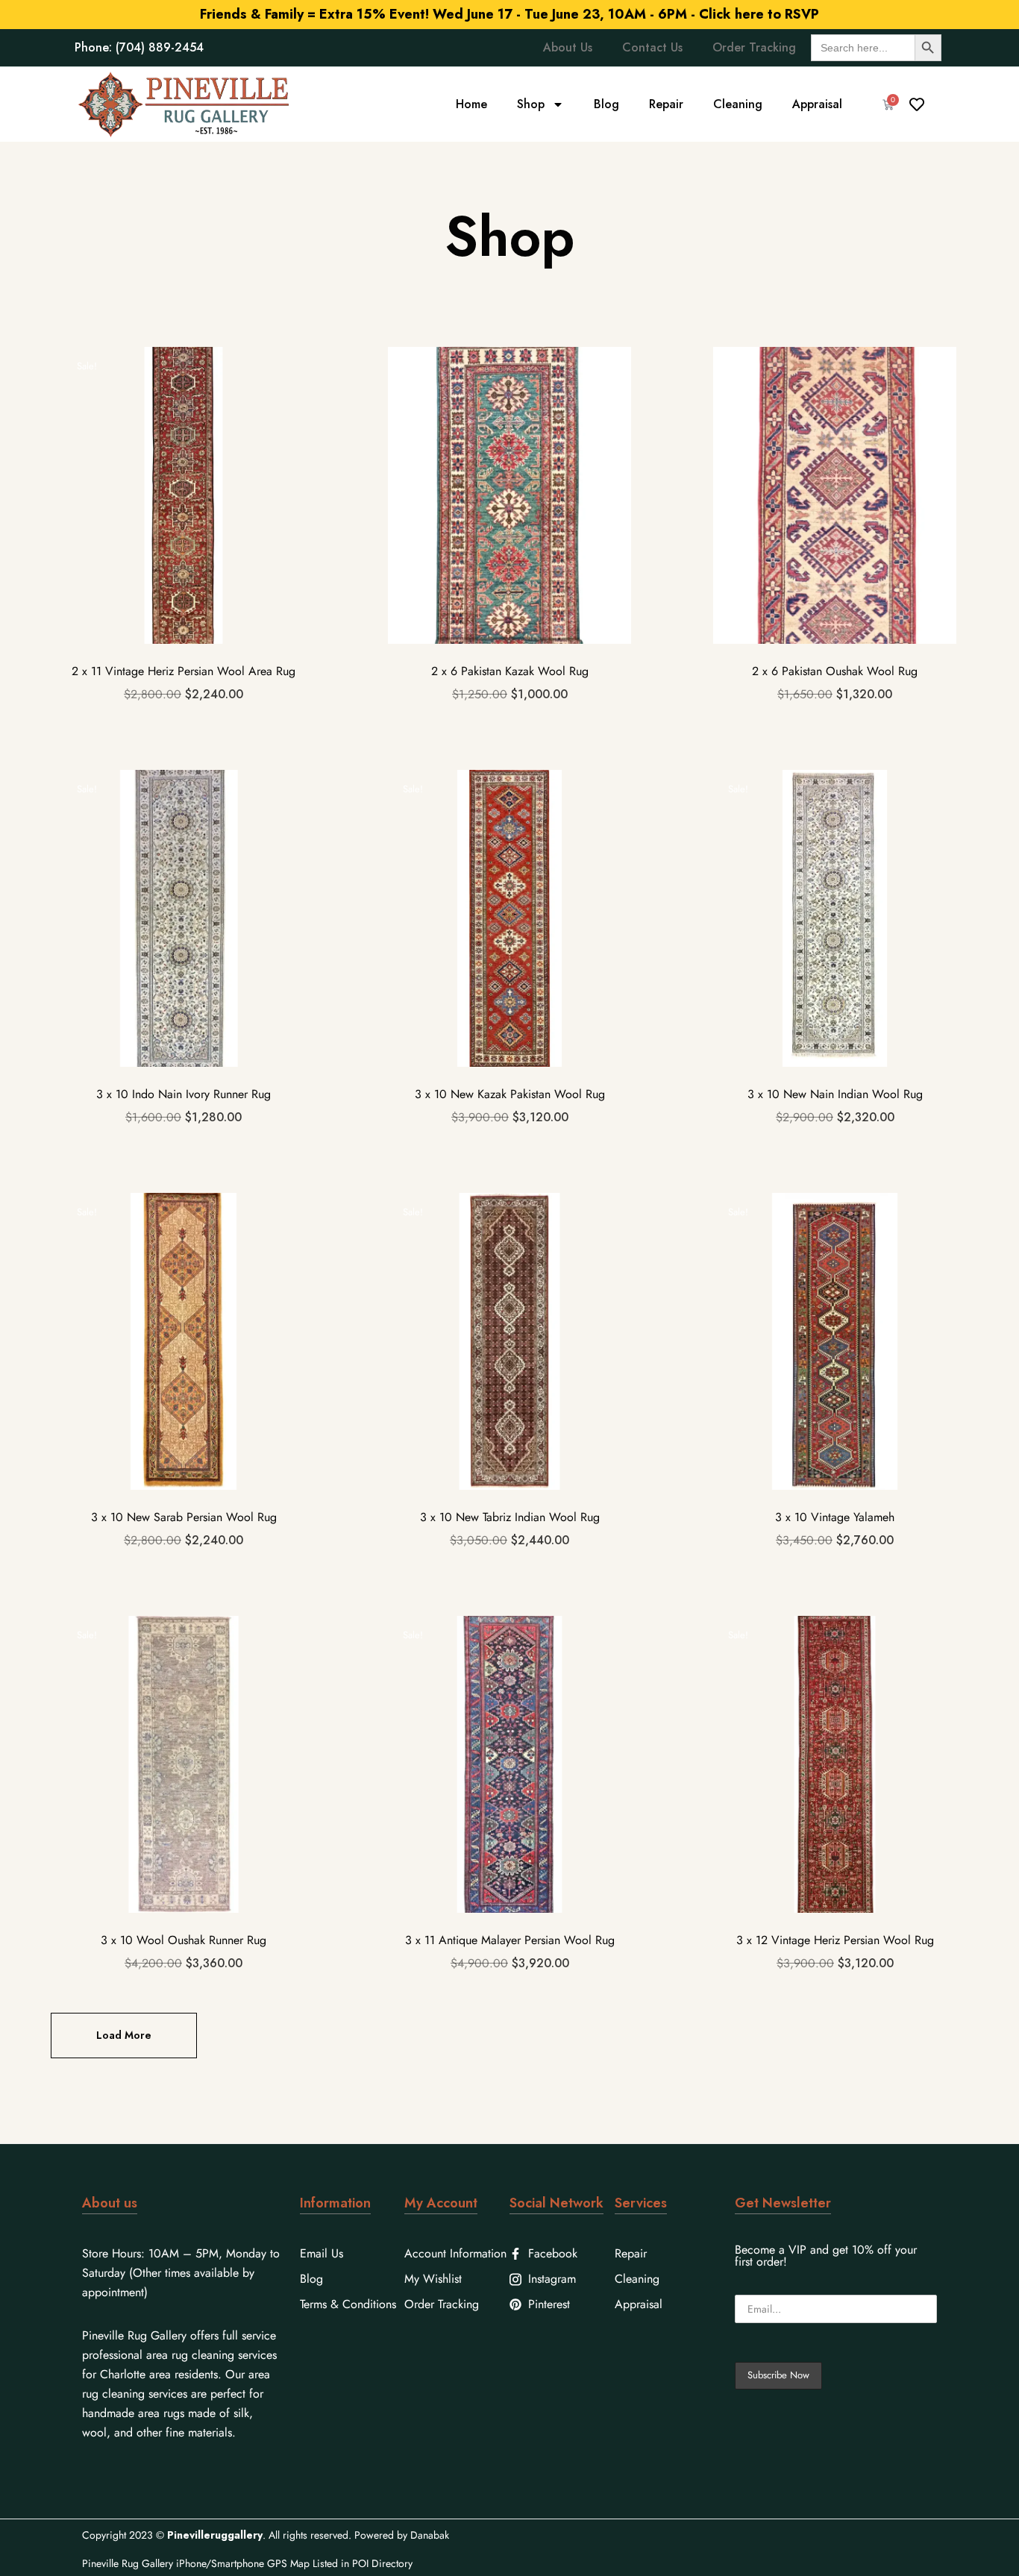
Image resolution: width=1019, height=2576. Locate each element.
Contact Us (652, 47)
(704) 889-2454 (160, 47)
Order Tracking (754, 47)
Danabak (430, 2535)
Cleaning (738, 104)
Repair (666, 104)
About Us (568, 47)
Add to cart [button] (184, 547)
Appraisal (817, 104)
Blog (606, 104)
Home (471, 104)
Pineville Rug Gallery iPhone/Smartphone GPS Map (196, 2563)
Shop (531, 104)
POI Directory (382, 2563)
